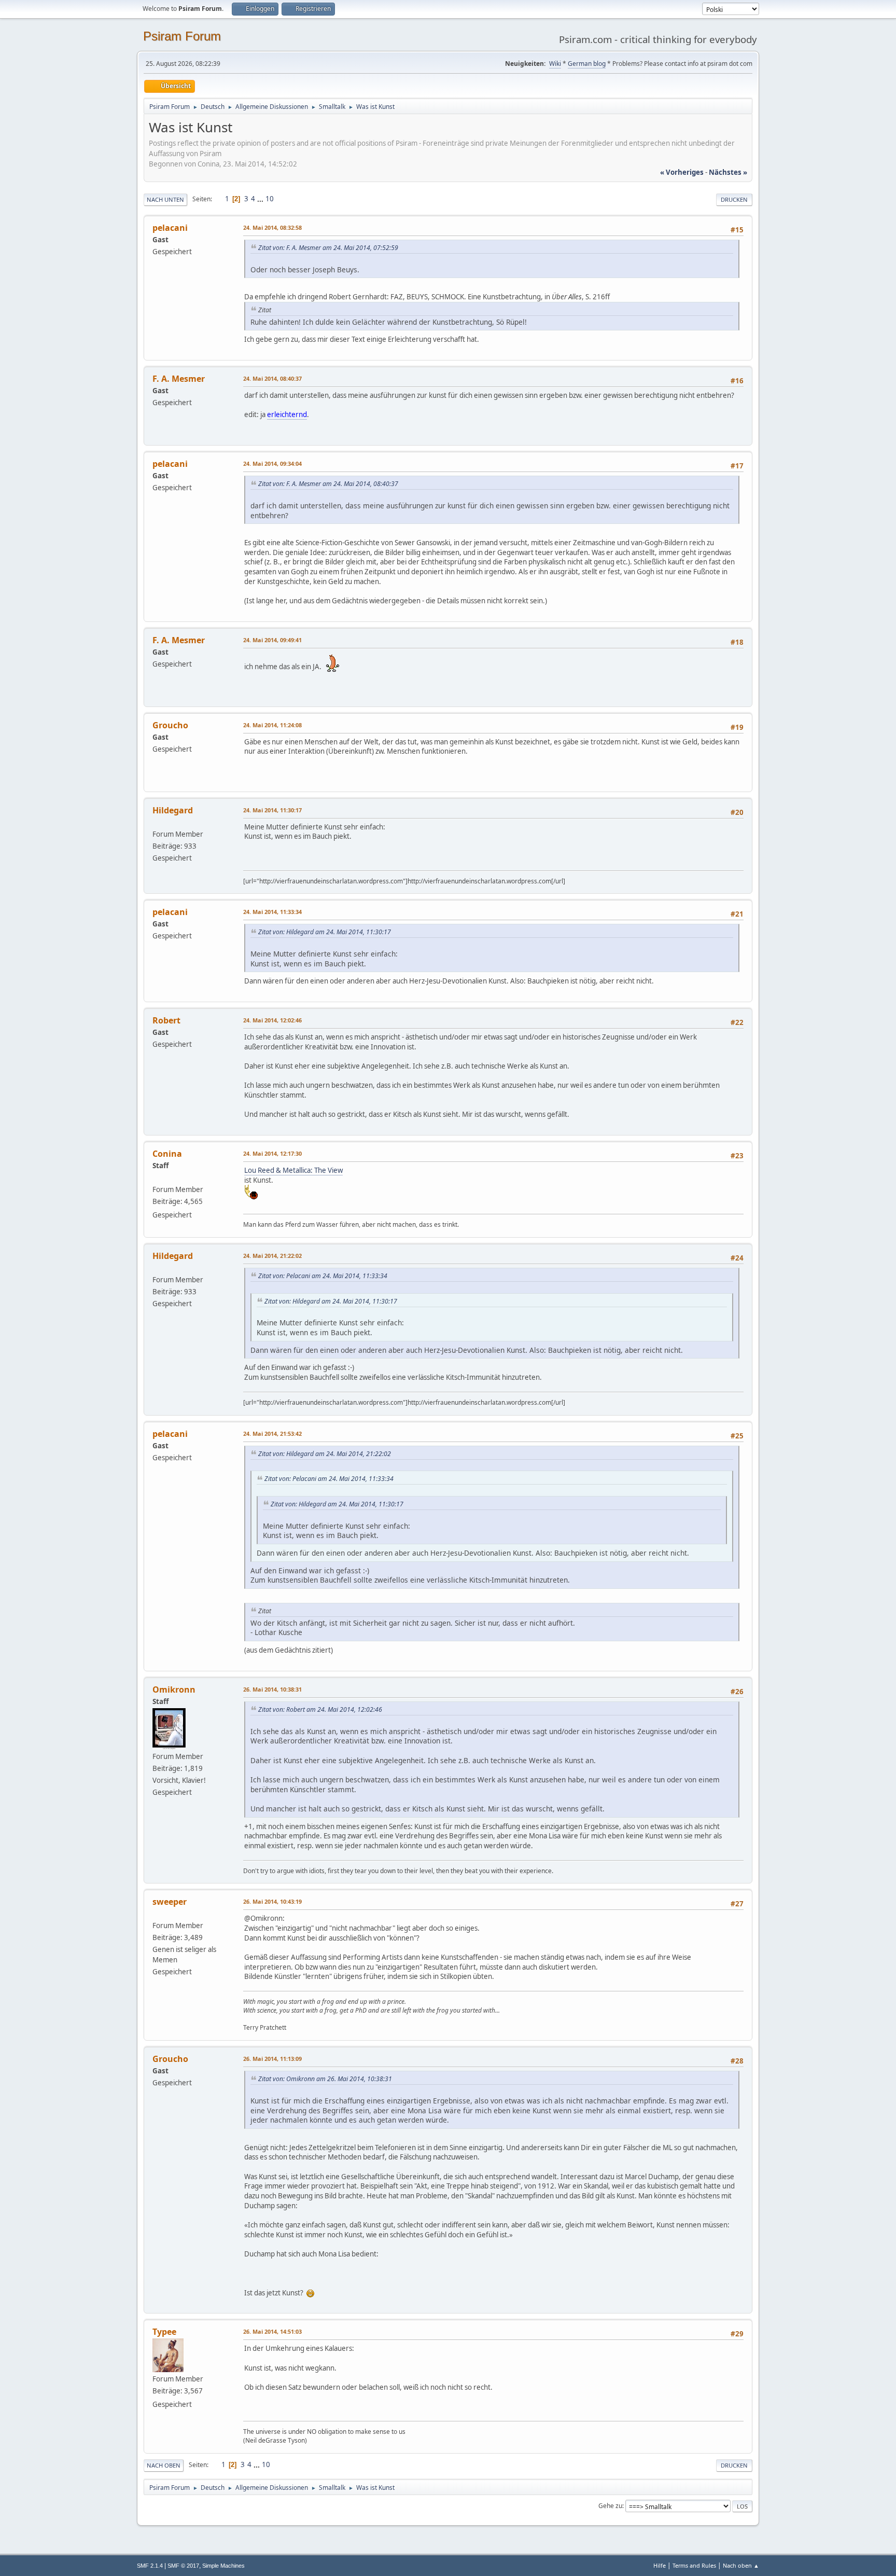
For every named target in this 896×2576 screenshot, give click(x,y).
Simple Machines (223, 2566)
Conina (167, 1154)
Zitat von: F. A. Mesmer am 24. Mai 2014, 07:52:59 (328, 248)
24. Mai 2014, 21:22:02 (272, 1256)
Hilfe (660, 2565)
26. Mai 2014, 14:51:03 (272, 2331)
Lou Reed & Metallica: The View (293, 1170)
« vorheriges (682, 172)
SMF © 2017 (183, 2566)
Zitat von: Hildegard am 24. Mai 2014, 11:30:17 (325, 932)
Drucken (734, 199)
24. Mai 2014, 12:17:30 (272, 1153)
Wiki (555, 64)
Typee (164, 2332)
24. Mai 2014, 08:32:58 (272, 227)
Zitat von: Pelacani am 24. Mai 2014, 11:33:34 (323, 1276)
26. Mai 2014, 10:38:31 (272, 1689)
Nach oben (164, 2465)
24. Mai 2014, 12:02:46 (272, 1020)
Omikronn (174, 1689)
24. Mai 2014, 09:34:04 (272, 463)
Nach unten (165, 199)
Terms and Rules (694, 2565)
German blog (587, 64)
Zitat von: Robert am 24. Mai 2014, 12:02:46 (320, 1709)
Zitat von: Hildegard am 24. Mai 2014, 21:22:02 (325, 1454)
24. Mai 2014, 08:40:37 (272, 378)
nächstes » (728, 172)
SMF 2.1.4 (150, 2566)
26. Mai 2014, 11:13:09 (272, 2059)
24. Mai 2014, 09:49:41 (272, 640)
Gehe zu (610, 2506)
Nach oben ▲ (741, 2565)
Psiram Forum (182, 36)
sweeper (170, 1902)
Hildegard (173, 810)
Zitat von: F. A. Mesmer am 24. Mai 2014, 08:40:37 (328, 484)
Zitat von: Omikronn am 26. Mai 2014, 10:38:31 (325, 2079)
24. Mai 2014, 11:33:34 (272, 912)
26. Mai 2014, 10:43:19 (272, 1901)
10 (270, 199)
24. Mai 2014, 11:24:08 (272, 725)
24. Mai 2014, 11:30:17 (272, 810)
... (261, 199)
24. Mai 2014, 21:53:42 (272, 1434)
